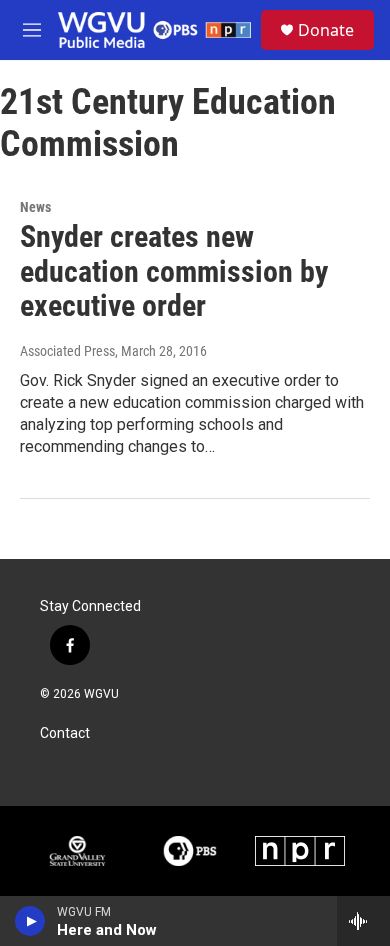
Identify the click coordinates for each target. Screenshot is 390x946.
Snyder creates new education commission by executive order (174, 271)
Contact (65, 733)
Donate (326, 30)
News (35, 207)
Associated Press (67, 351)
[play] (30, 921)
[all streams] (363, 921)
